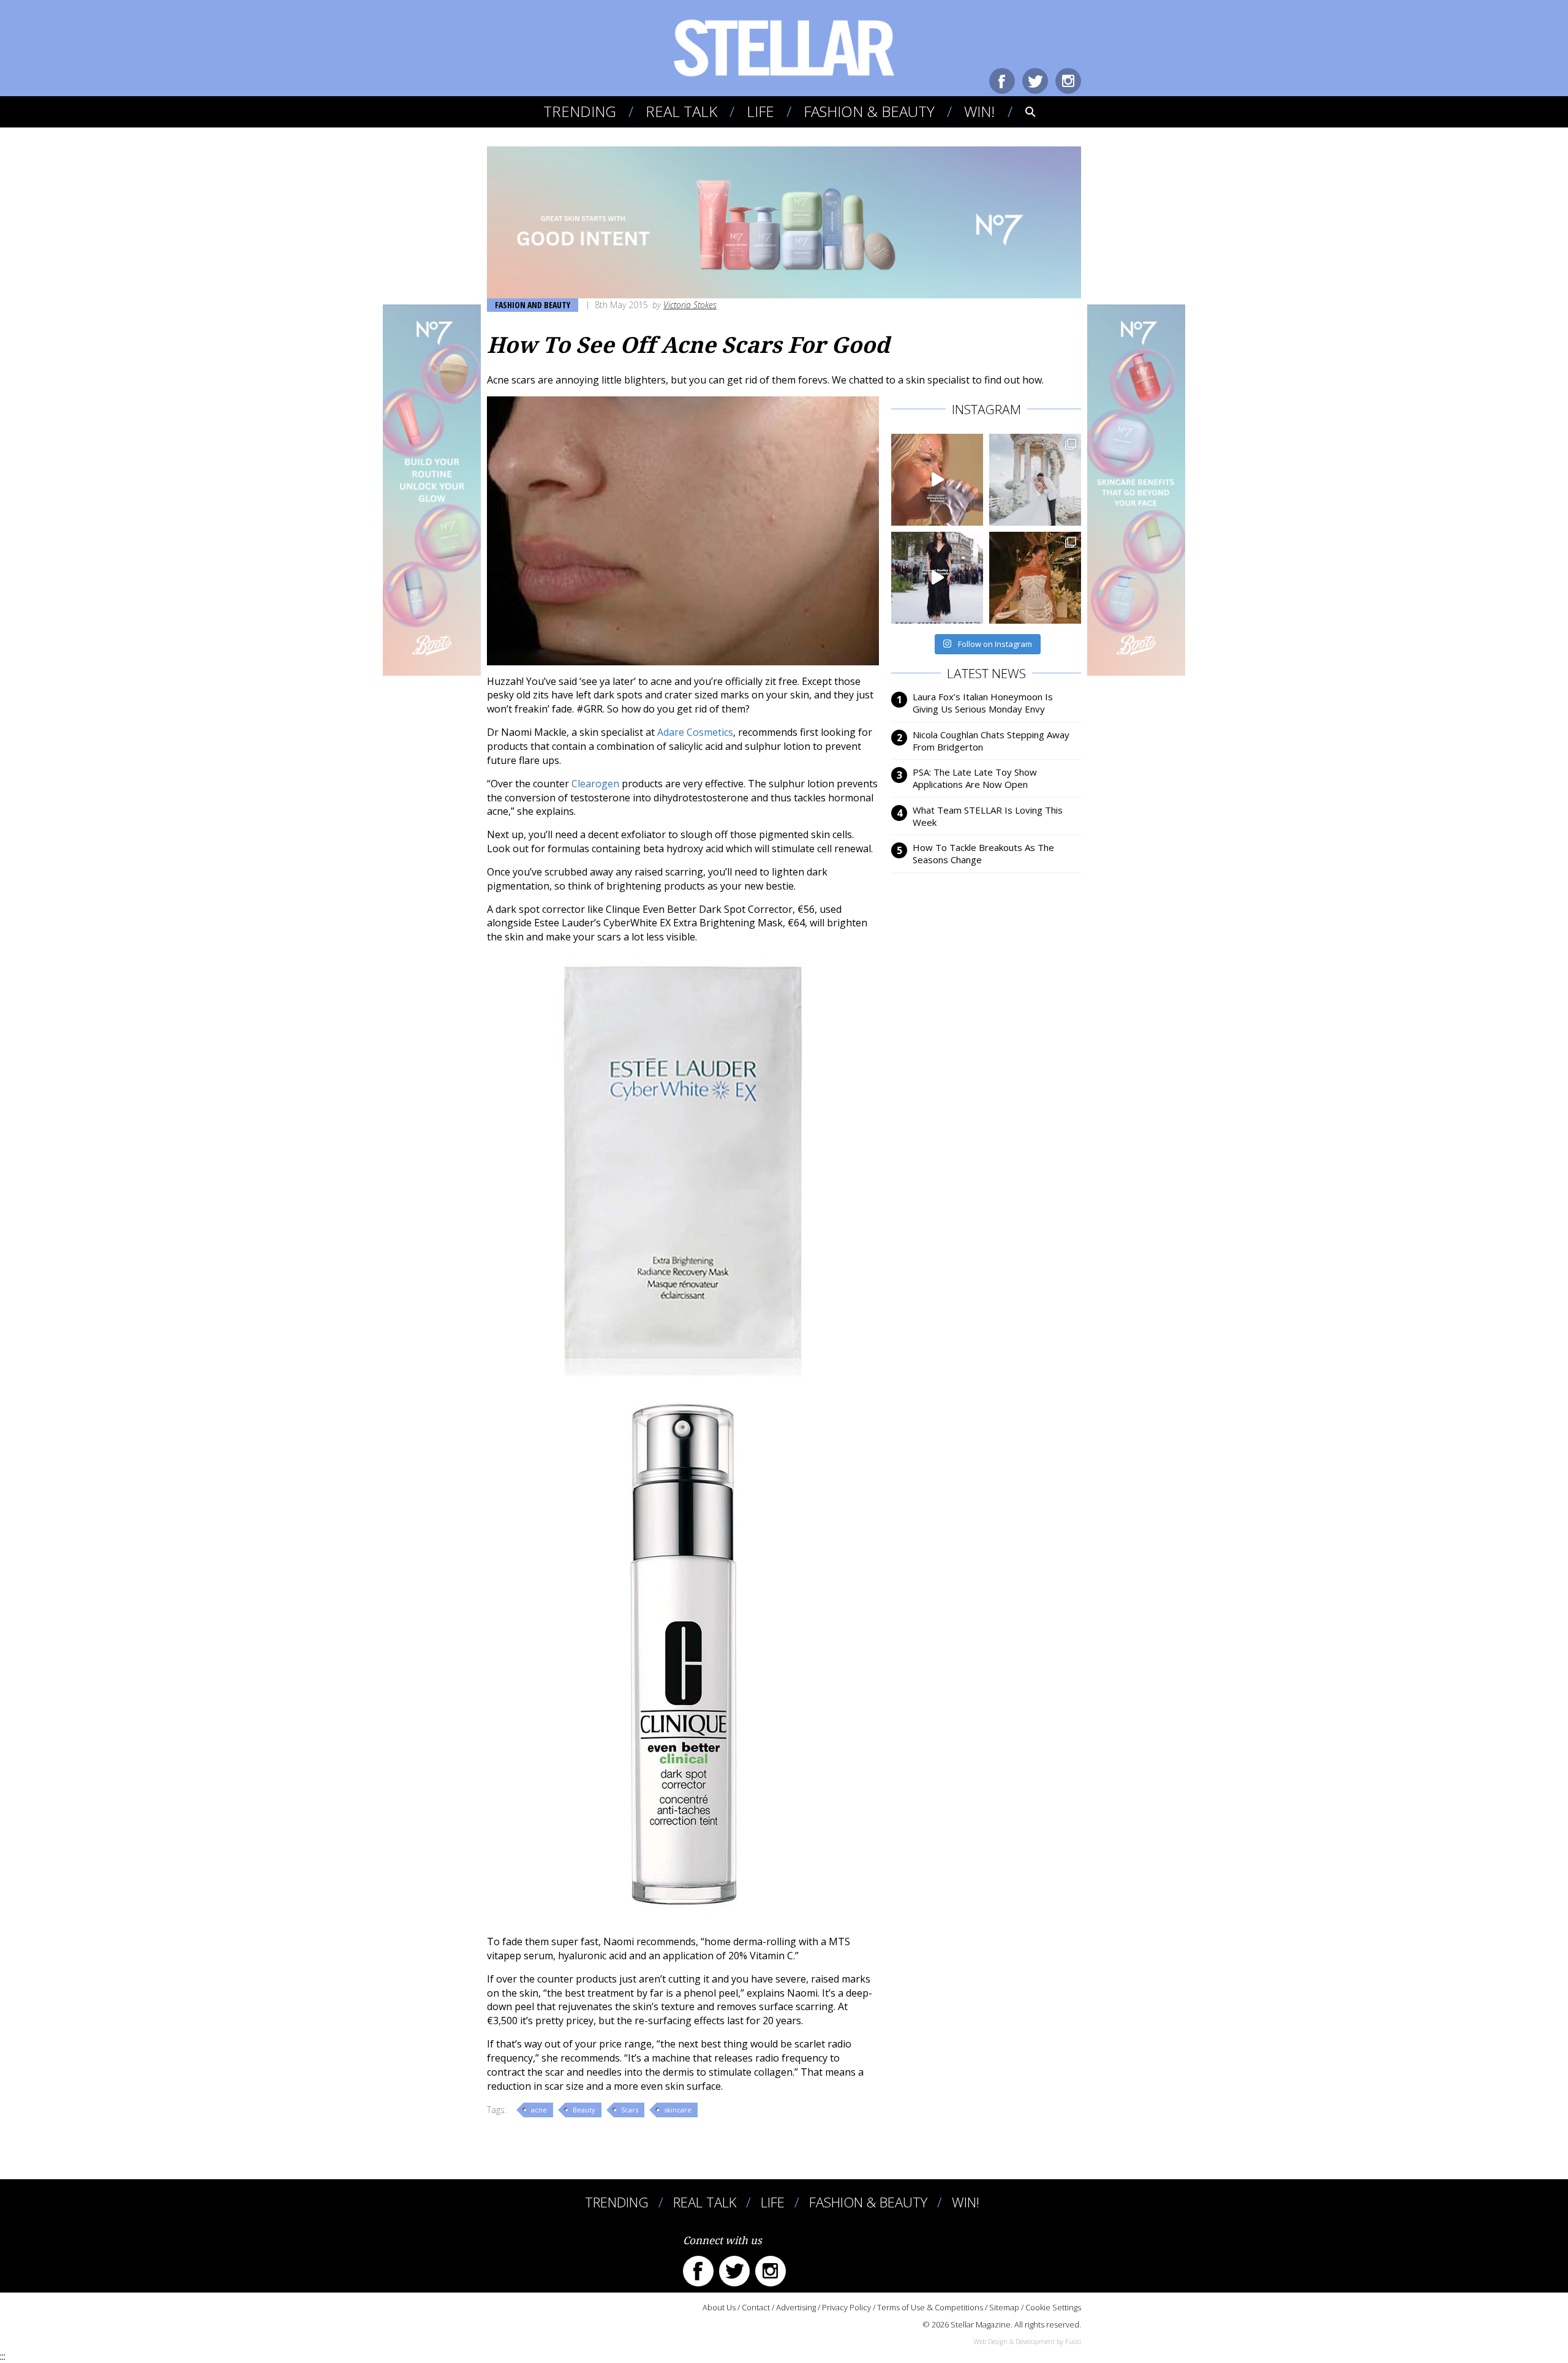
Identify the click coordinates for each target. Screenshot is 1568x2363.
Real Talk (681, 111)
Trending (580, 111)
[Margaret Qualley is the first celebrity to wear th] (937, 578)
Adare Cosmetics (695, 732)
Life (760, 111)
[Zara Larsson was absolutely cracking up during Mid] (937, 480)
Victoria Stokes (690, 305)
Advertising (796, 2307)
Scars (630, 2110)
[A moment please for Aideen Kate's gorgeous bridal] (1035, 578)
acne (539, 2110)
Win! (979, 111)
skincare (678, 2110)
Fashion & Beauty (869, 111)
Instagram (1068, 81)
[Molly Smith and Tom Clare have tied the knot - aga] (1035, 480)
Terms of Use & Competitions (930, 2307)
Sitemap (1004, 2307)
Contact (756, 2307)
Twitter (1035, 81)
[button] (1022, 112)
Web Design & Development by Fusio (1027, 2341)
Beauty (584, 2110)
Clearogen (595, 784)
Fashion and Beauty (533, 305)
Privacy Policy (846, 2307)
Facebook (1002, 81)
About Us (719, 2307)
